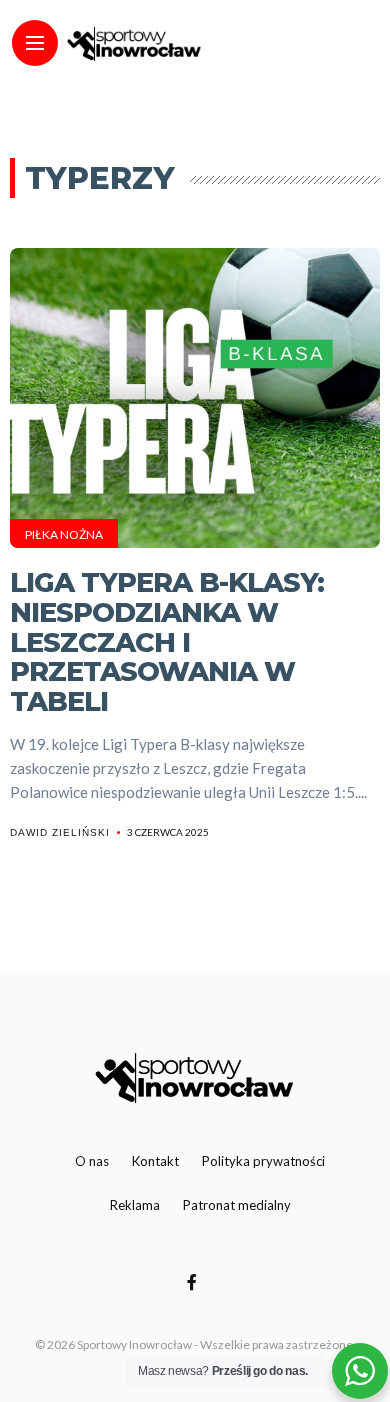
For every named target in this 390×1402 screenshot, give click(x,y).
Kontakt (155, 1161)
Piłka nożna (64, 534)
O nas (92, 1161)
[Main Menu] (35, 43)
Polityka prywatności (263, 1161)
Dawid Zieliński (60, 832)
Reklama (135, 1205)
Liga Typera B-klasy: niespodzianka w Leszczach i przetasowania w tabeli (167, 642)
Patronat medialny (237, 1205)
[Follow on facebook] (195, 1281)
